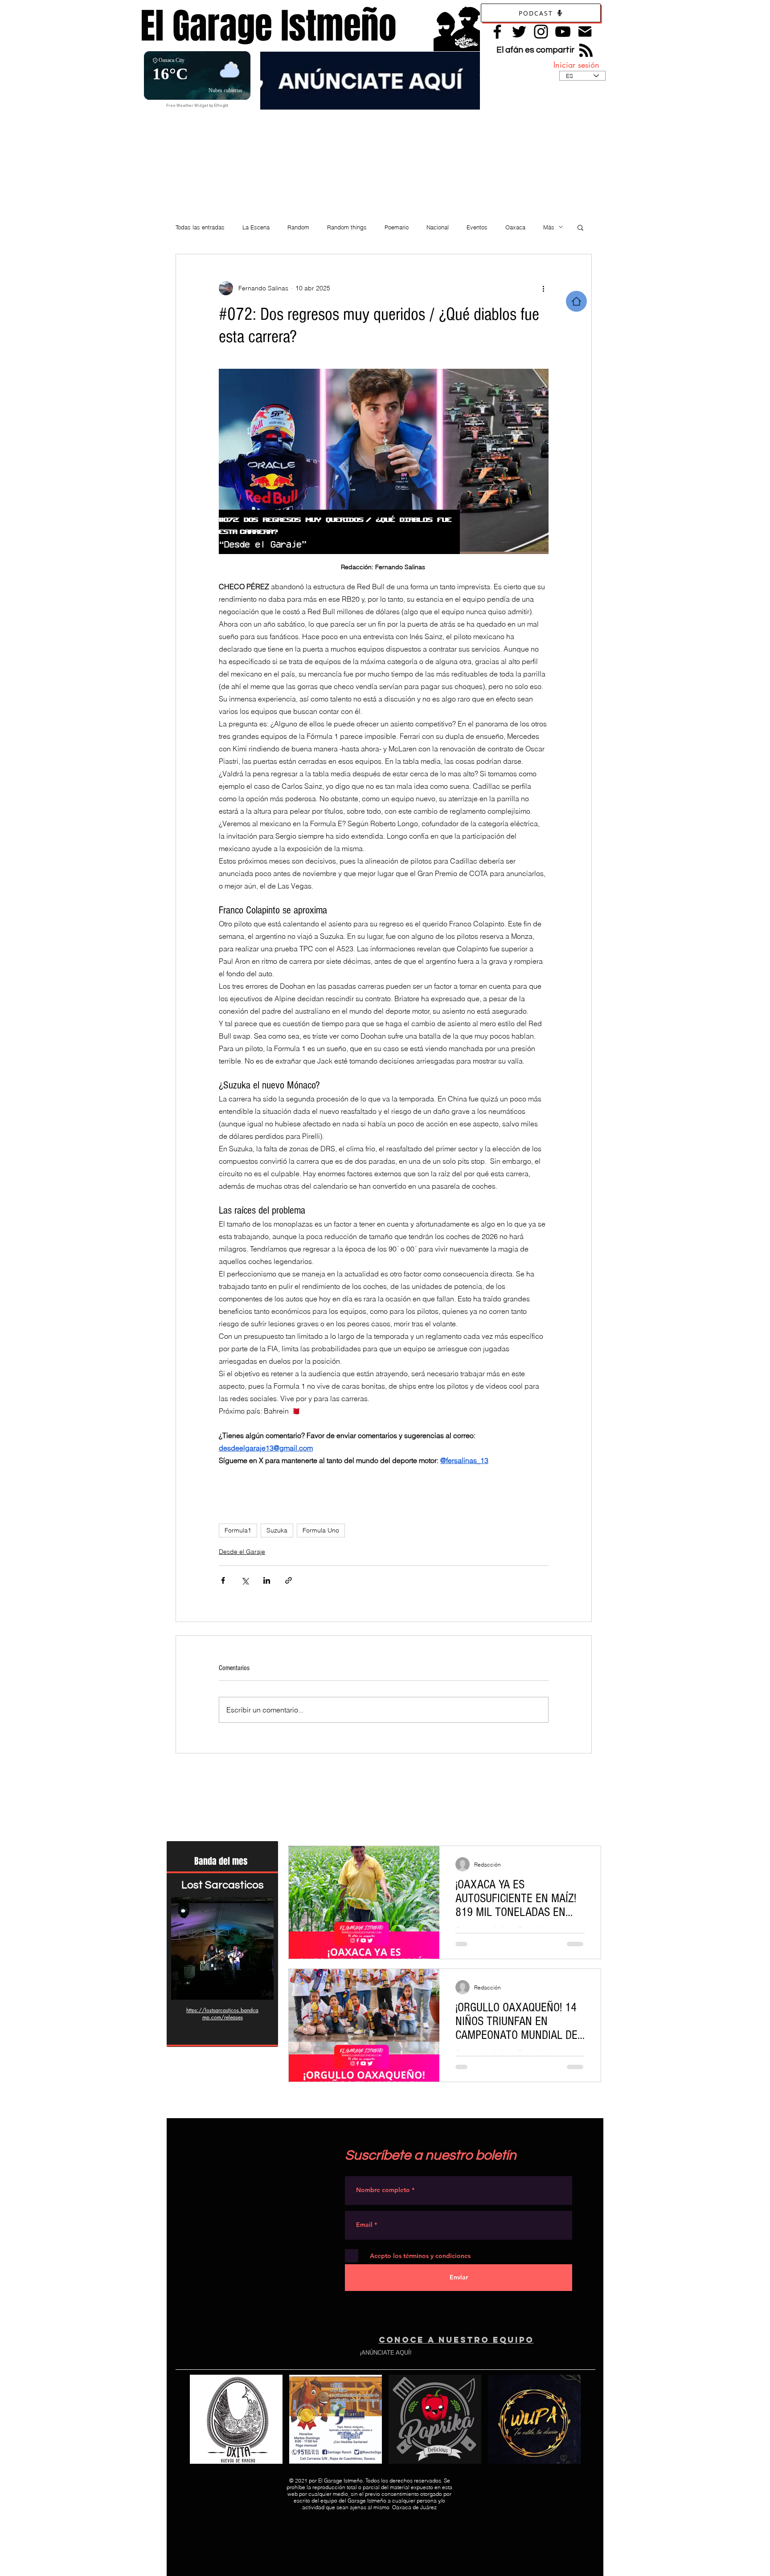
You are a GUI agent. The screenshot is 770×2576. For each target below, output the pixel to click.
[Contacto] (585, 31)
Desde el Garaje (242, 1552)
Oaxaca (515, 227)
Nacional (438, 227)
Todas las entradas (200, 227)
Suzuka (277, 1530)
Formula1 (238, 1530)
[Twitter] (519, 32)
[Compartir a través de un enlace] (289, 1580)
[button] (580, 227)
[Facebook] (497, 32)
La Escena (256, 227)
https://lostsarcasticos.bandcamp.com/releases (222, 2014)
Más (549, 227)
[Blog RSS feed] (586, 51)
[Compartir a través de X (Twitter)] (245, 1580)
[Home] (576, 301)
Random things (347, 227)
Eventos (477, 227)
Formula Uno (321, 1530)
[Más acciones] (543, 288)
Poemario (397, 227)
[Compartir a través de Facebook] (223, 1580)
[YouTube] (563, 32)
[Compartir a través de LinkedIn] (267, 1580)
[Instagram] (541, 32)
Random (298, 227)
